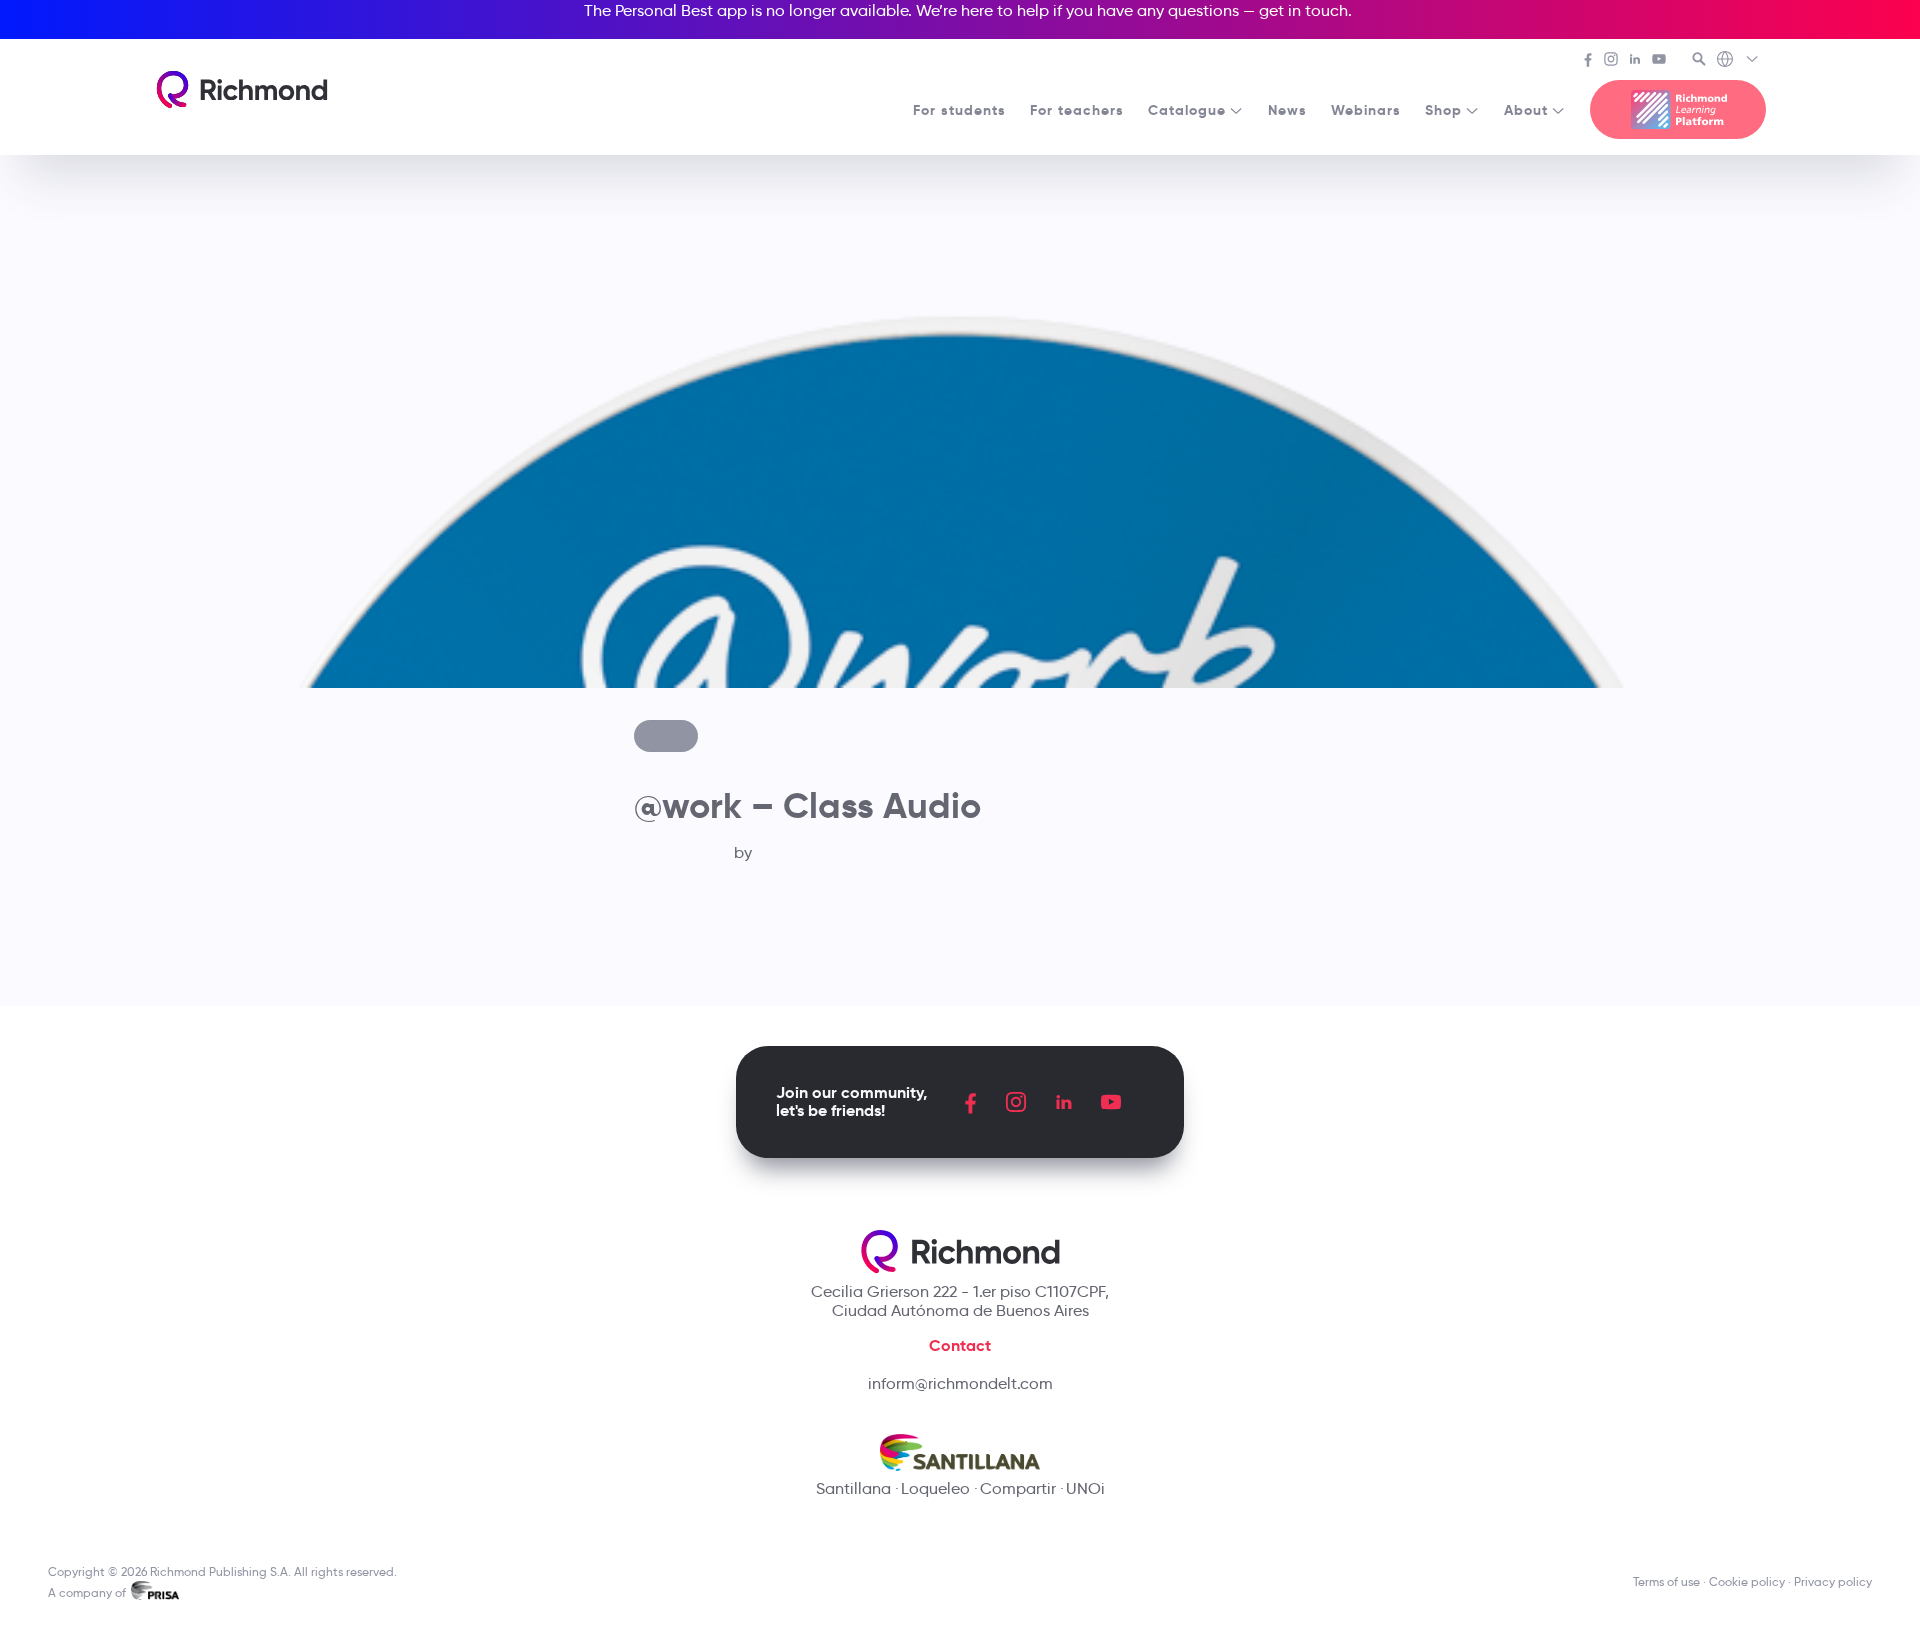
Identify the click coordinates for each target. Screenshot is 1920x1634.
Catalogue (1187, 110)
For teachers (1077, 110)
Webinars (1366, 110)
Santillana (853, 1488)
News (1287, 110)
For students (959, 110)
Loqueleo (935, 1488)
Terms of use (1666, 1581)
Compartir (1018, 1488)
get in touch (1303, 10)
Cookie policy (1747, 1581)
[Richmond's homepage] (242, 89)
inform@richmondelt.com (960, 1383)
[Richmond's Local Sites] (1738, 61)
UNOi (1085, 1488)
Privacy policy (1833, 1581)
